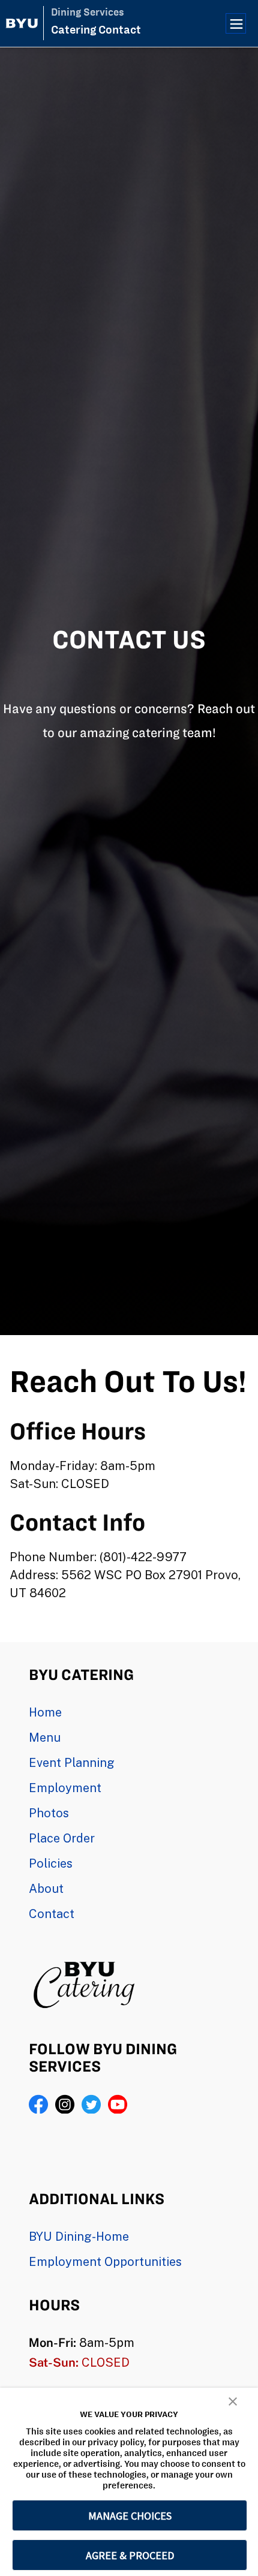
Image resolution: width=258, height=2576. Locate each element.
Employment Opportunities (105, 2261)
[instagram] (65, 2104)
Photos (49, 1812)
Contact (52, 1913)
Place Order (62, 1838)
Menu (45, 1737)
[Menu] (236, 23)
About (46, 1888)
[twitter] (91, 2104)
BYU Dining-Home (79, 2236)
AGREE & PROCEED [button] (130, 2555)
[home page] (22, 23)
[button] (233, 2401)
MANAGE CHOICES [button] (130, 2516)
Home (45, 1712)
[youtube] (118, 2104)
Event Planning (72, 1762)
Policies (51, 1863)
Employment (65, 1787)
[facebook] (38, 2104)
